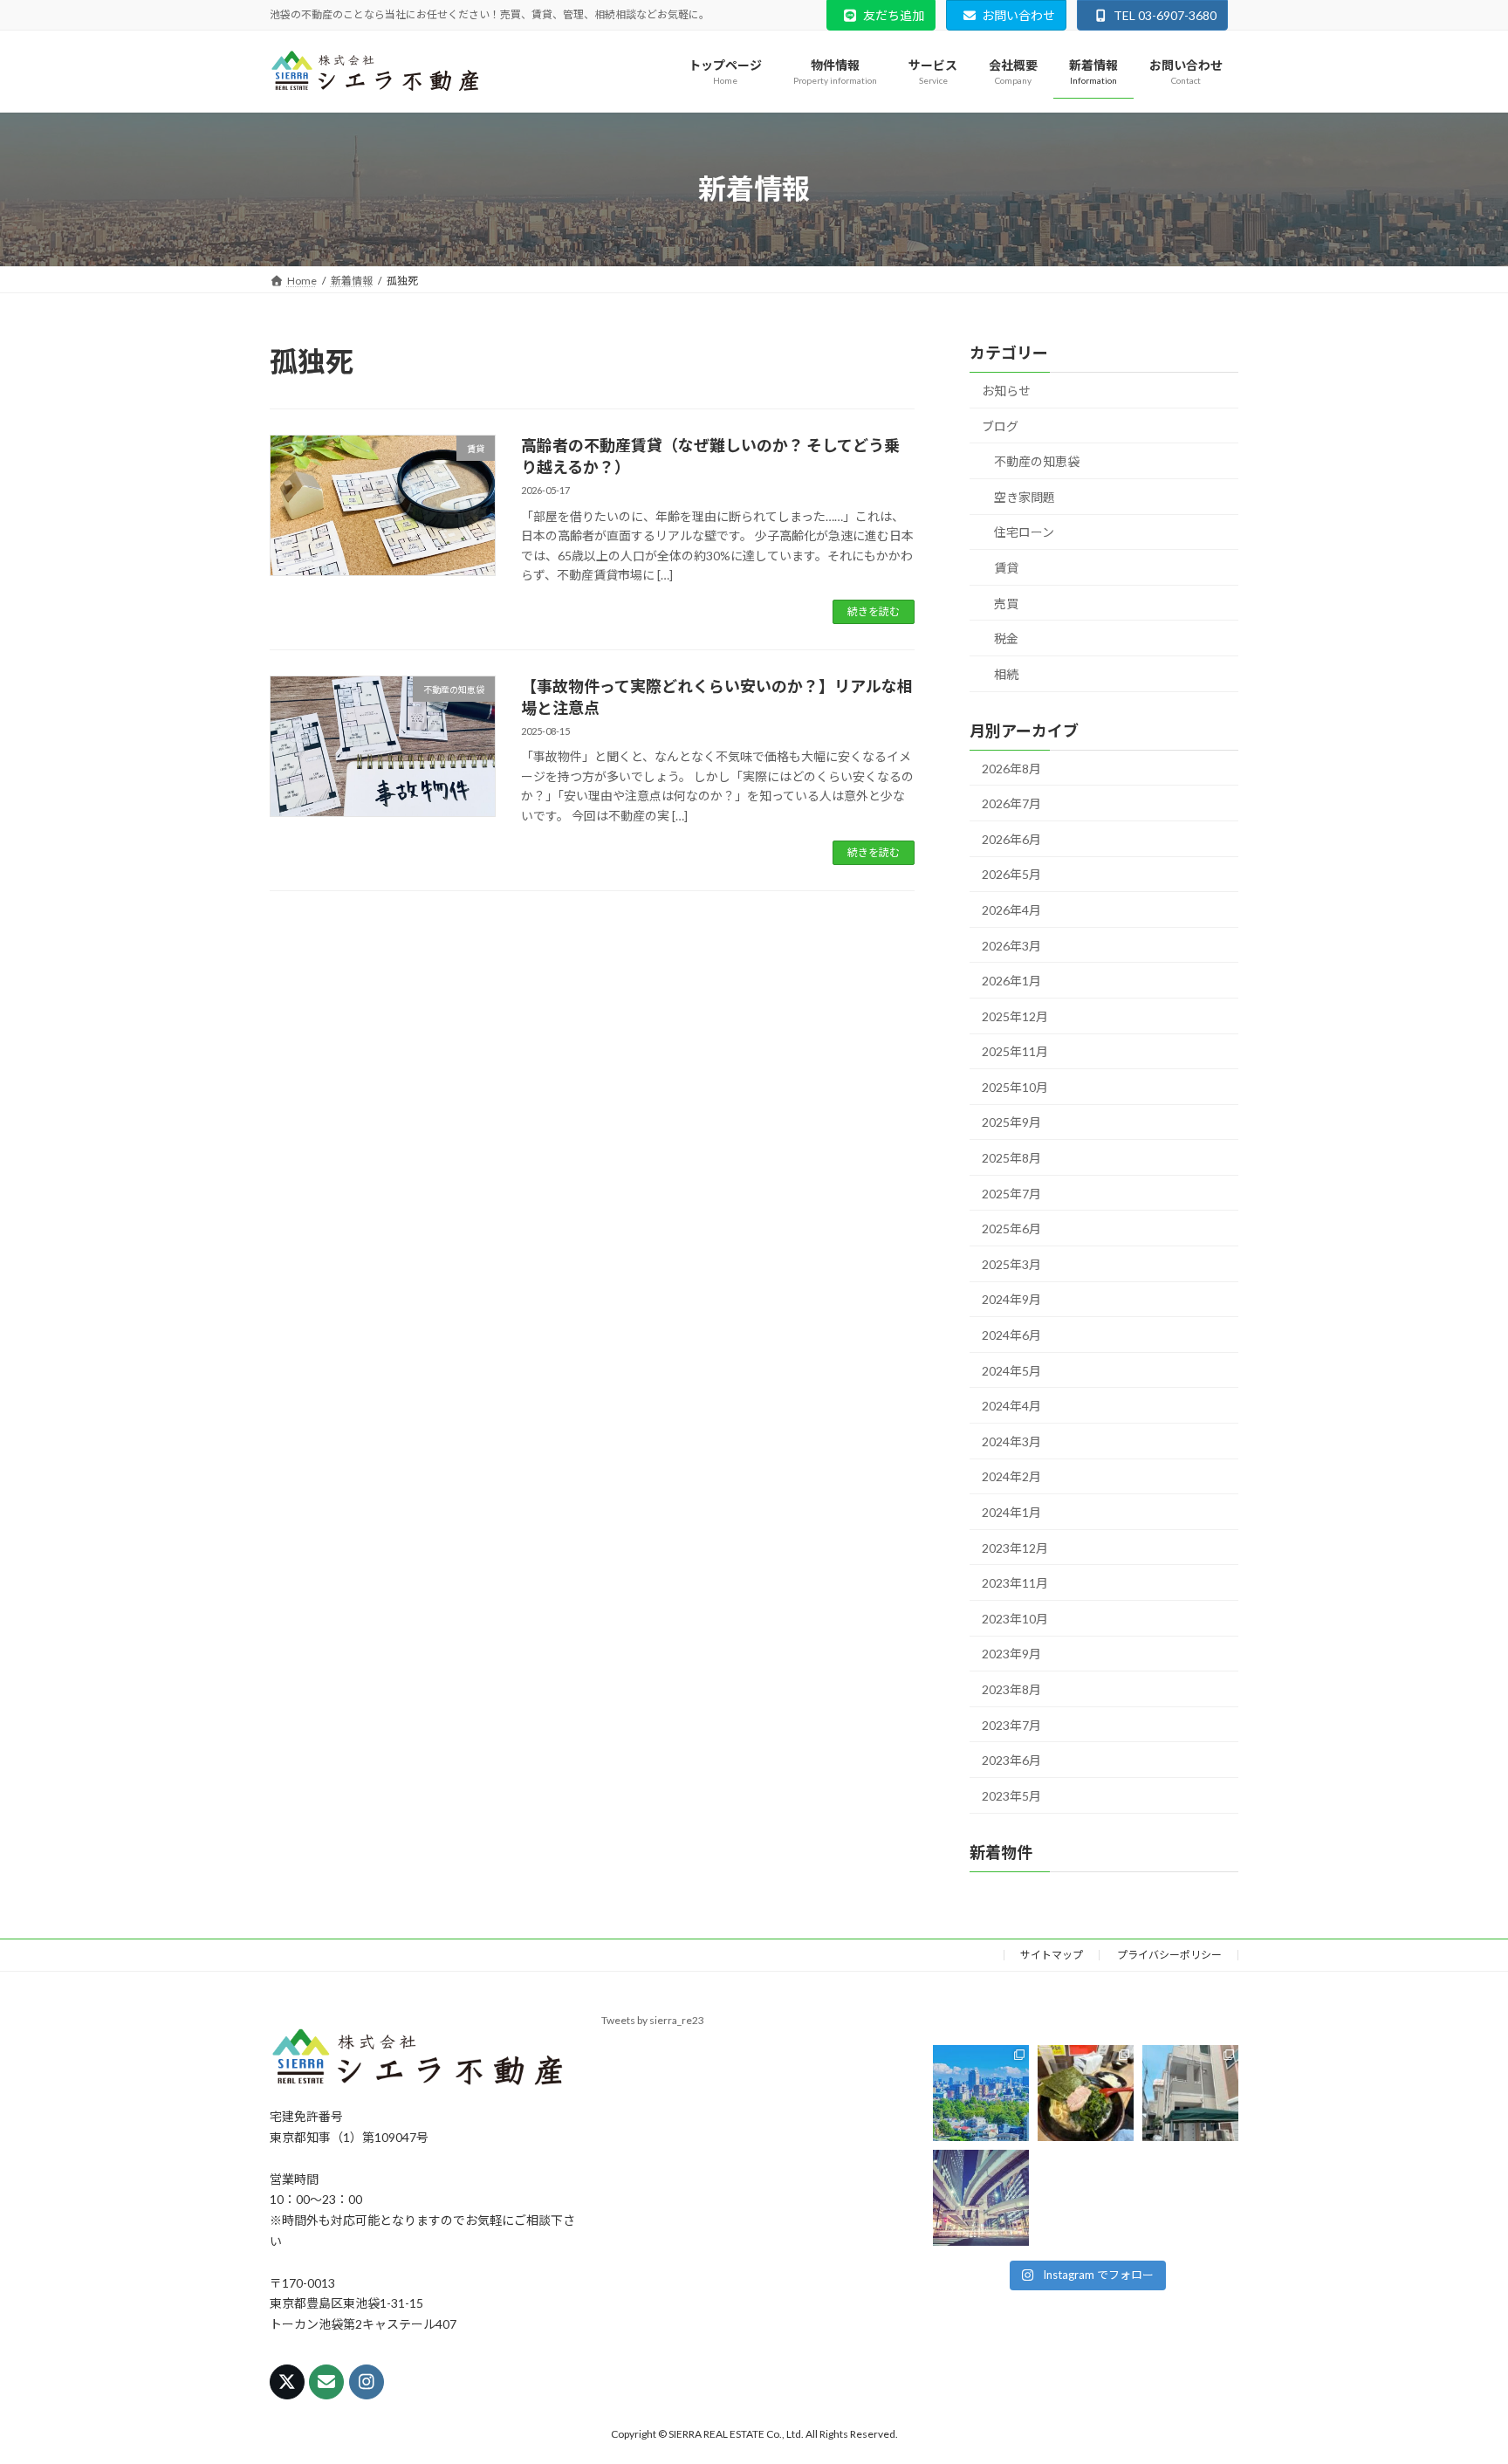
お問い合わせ (1018, 15)
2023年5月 (1011, 1795)
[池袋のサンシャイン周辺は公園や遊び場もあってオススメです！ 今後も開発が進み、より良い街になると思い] (981, 2198)
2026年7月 (1011, 803)
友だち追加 (894, 15)
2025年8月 (1011, 1158)
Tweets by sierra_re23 (653, 2020)
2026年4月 (1011, 910)
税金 (1006, 638)
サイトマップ (1052, 1955)
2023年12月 (1015, 1547)
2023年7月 (1011, 1724)
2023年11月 (1015, 1583)
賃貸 (1006, 568)
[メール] (326, 2382)
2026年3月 (1011, 945)
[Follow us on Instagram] (367, 2382)
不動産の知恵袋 (1037, 461)
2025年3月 (1011, 1263)
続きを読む (874, 611)
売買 (1006, 603)
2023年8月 (1011, 1689)
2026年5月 (1011, 874)
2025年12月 (1015, 1016)
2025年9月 (1011, 1122)
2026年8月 (1011, 768)
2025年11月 (1015, 1051)
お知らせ (1006, 391)
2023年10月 (1015, 1618)
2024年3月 (1011, 1441)
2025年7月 (1011, 1193)
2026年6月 (1011, 838)
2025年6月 (1011, 1229)
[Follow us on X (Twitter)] (287, 2382)
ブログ (1000, 426)
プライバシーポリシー (1169, 1955)
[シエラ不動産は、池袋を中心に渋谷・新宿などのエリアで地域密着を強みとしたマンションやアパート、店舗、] (981, 2093)
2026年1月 (1011, 981)
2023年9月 (1011, 1654)
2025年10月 (1015, 1086)
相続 (1006, 673)
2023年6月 (1011, 1760)
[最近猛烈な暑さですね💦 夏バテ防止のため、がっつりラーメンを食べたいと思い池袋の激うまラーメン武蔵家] (1086, 2093)
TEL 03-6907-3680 (1165, 15)
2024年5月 (1011, 1370)
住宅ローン (1024, 532)
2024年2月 (1011, 1476)
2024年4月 (1011, 1406)
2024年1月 (1011, 1512)
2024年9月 (1011, 1299)
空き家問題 (1025, 496)
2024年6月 (1011, 1335)
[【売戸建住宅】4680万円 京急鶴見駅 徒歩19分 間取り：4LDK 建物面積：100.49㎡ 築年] (1190, 2093)
